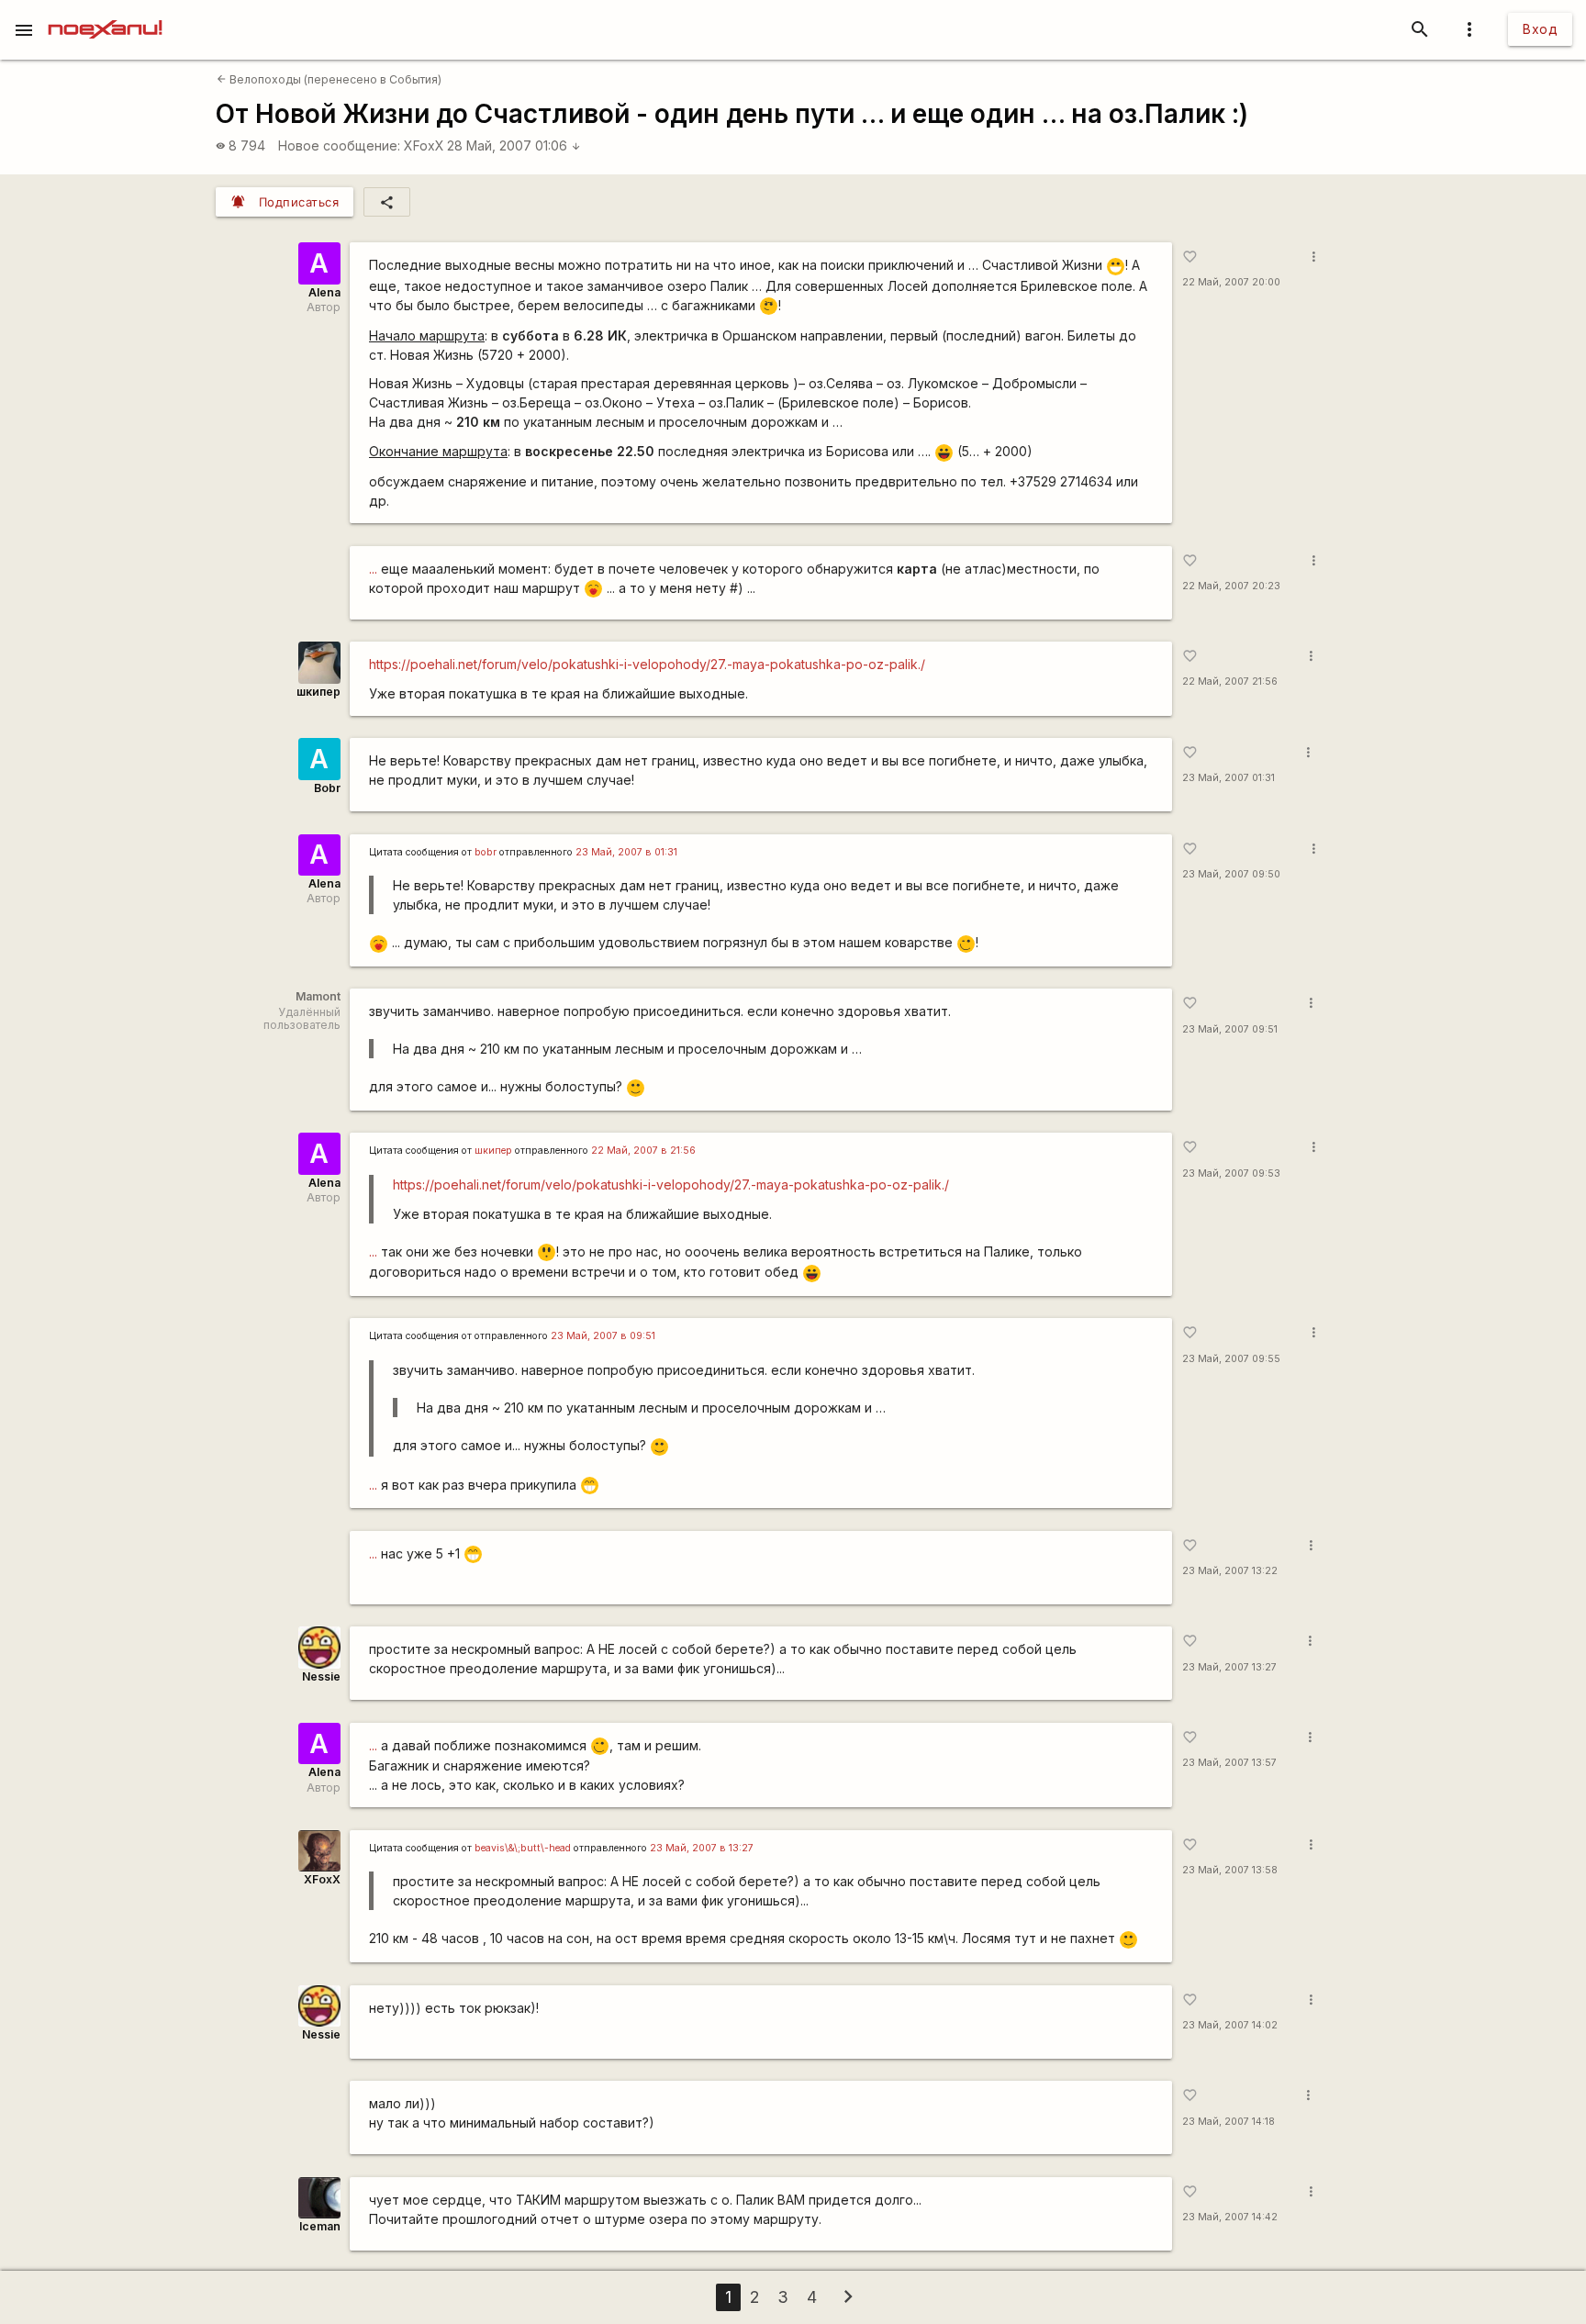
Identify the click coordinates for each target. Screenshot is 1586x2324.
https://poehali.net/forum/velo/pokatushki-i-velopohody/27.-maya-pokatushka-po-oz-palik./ (647, 664)
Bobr (327, 788)
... (373, 569)
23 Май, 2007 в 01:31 (626, 852)
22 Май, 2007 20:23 (1231, 586)
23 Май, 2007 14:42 (1230, 2217)
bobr (486, 852)
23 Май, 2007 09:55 (1231, 1359)
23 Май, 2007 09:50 (1231, 874)
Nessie (321, 1676)
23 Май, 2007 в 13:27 (702, 1848)
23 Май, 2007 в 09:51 (603, 1336)
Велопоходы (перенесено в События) (329, 79)
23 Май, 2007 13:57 (1229, 1763)
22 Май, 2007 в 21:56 (643, 1151)
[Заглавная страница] (105, 13)
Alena (324, 292)
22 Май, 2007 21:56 (1230, 682)
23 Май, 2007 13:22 (1230, 1571)
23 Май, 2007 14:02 (1230, 2025)
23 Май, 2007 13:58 (1230, 1870)
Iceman (320, 2226)
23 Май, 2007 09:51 (1230, 1029)
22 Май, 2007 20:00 (1231, 282)
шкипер (318, 692)
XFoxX (424, 145)
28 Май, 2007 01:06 (514, 145)
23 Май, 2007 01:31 (1229, 778)
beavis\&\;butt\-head (523, 1848)
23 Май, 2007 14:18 (1229, 2122)
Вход (1540, 29)
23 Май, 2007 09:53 (1231, 1173)
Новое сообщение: (339, 145)
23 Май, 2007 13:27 (1229, 1667)
